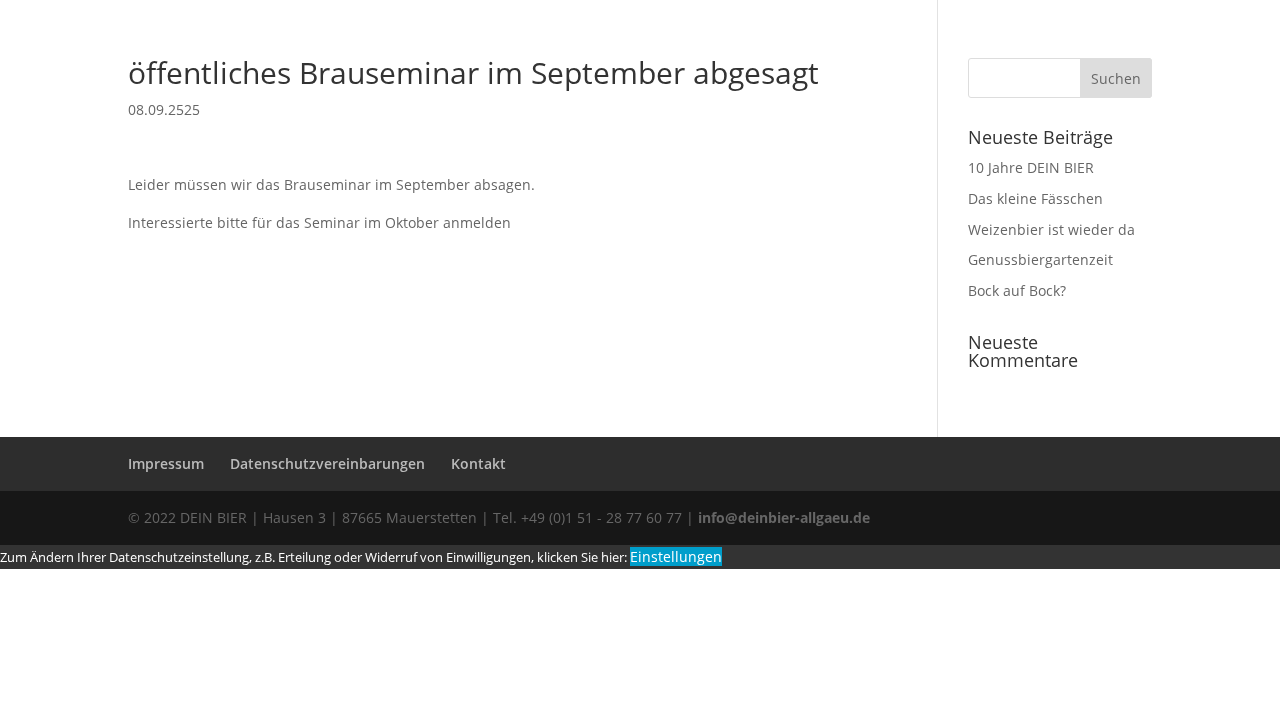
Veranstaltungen (856, 71)
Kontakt (478, 463)
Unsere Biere (258, 71)
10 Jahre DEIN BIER (1031, 167)
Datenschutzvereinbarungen (327, 463)
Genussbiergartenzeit (1040, 259)
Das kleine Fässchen (1035, 198)
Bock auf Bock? (1017, 290)
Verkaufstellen (723, 71)
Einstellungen (676, 556)
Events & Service (404, 71)
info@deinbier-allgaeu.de (782, 517)
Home (148, 71)
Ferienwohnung (992, 71)
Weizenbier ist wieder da (1051, 229)
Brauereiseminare (567, 71)
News (1109, 71)
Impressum (166, 463)
